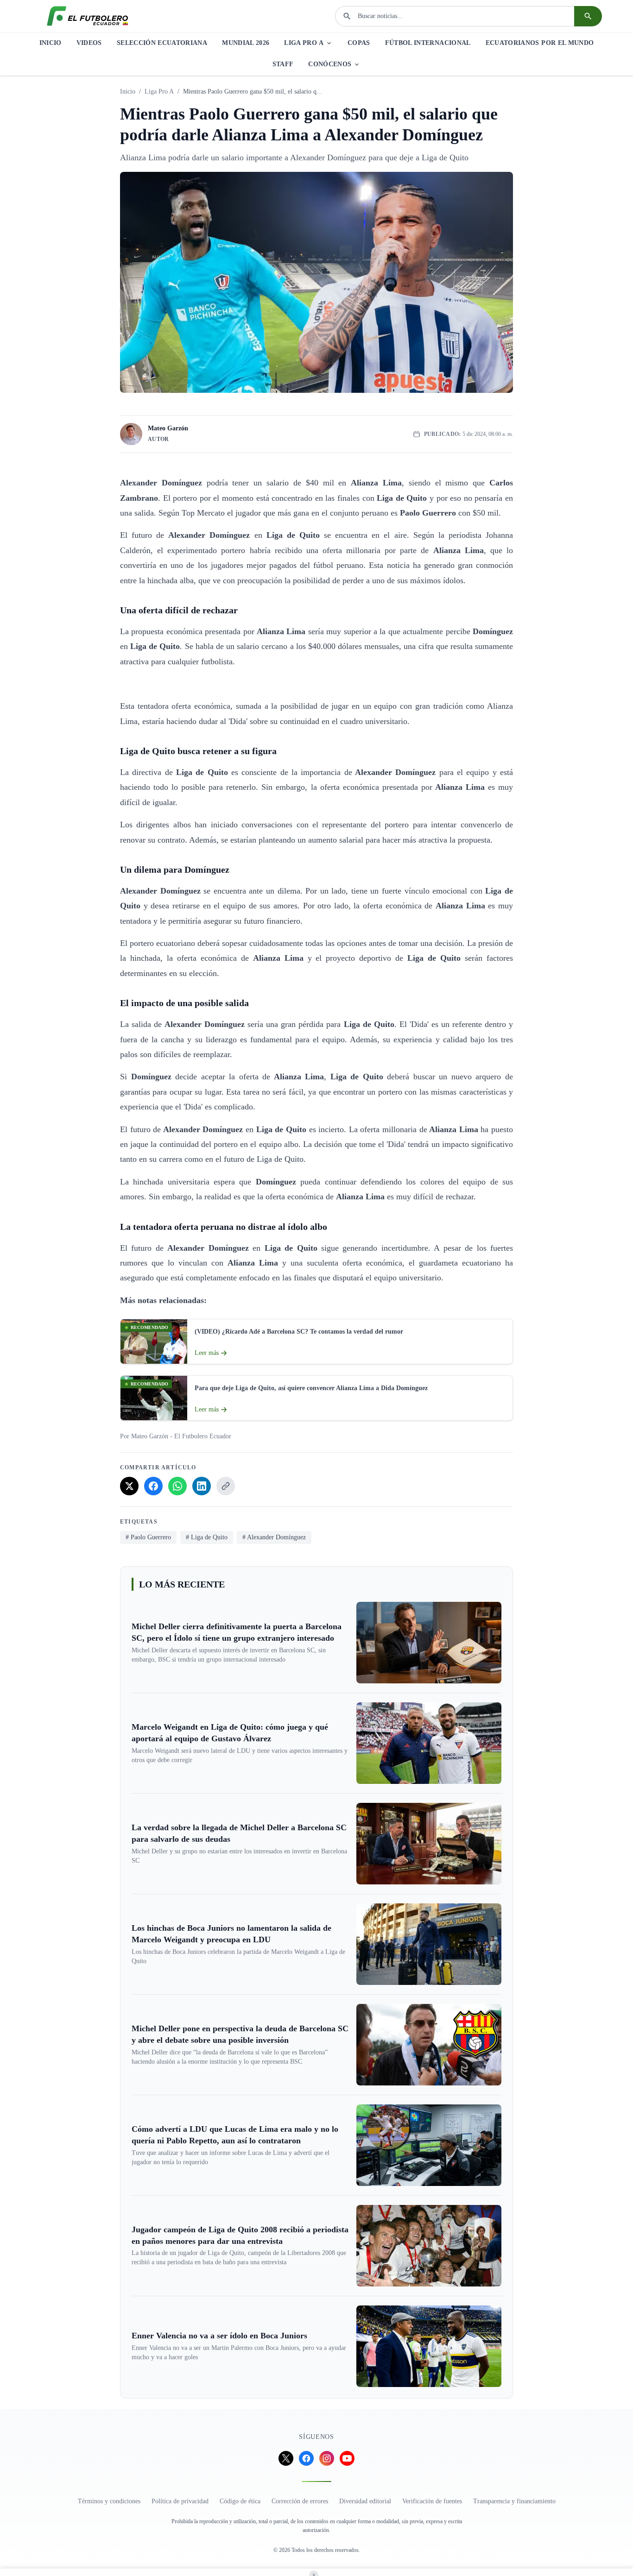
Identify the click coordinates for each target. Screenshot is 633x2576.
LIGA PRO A (304, 43)
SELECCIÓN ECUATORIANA (162, 43)
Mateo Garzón (168, 428)
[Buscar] (588, 16)
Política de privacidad (180, 2501)
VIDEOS (89, 43)
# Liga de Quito (207, 1537)
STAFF (283, 64)
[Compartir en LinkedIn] (202, 1486)
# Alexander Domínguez (274, 1537)
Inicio (128, 91)
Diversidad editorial (365, 2501)
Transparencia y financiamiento (514, 2501)
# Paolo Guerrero (148, 1537)
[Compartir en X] (129, 1486)
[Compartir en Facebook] (153, 1486)
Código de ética (240, 2501)
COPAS (359, 43)
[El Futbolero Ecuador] (88, 16)
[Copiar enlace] (226, 1486)
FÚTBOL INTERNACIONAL (428, 43)
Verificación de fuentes (432, 2501)
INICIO (51, 43)
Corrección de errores (300, 2501)
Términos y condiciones (109, 2501)
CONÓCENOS (330, 64)
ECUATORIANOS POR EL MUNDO (540, 43)
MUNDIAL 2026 (246, 43)
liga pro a (159, 91)
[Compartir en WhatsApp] (177, 1486)
